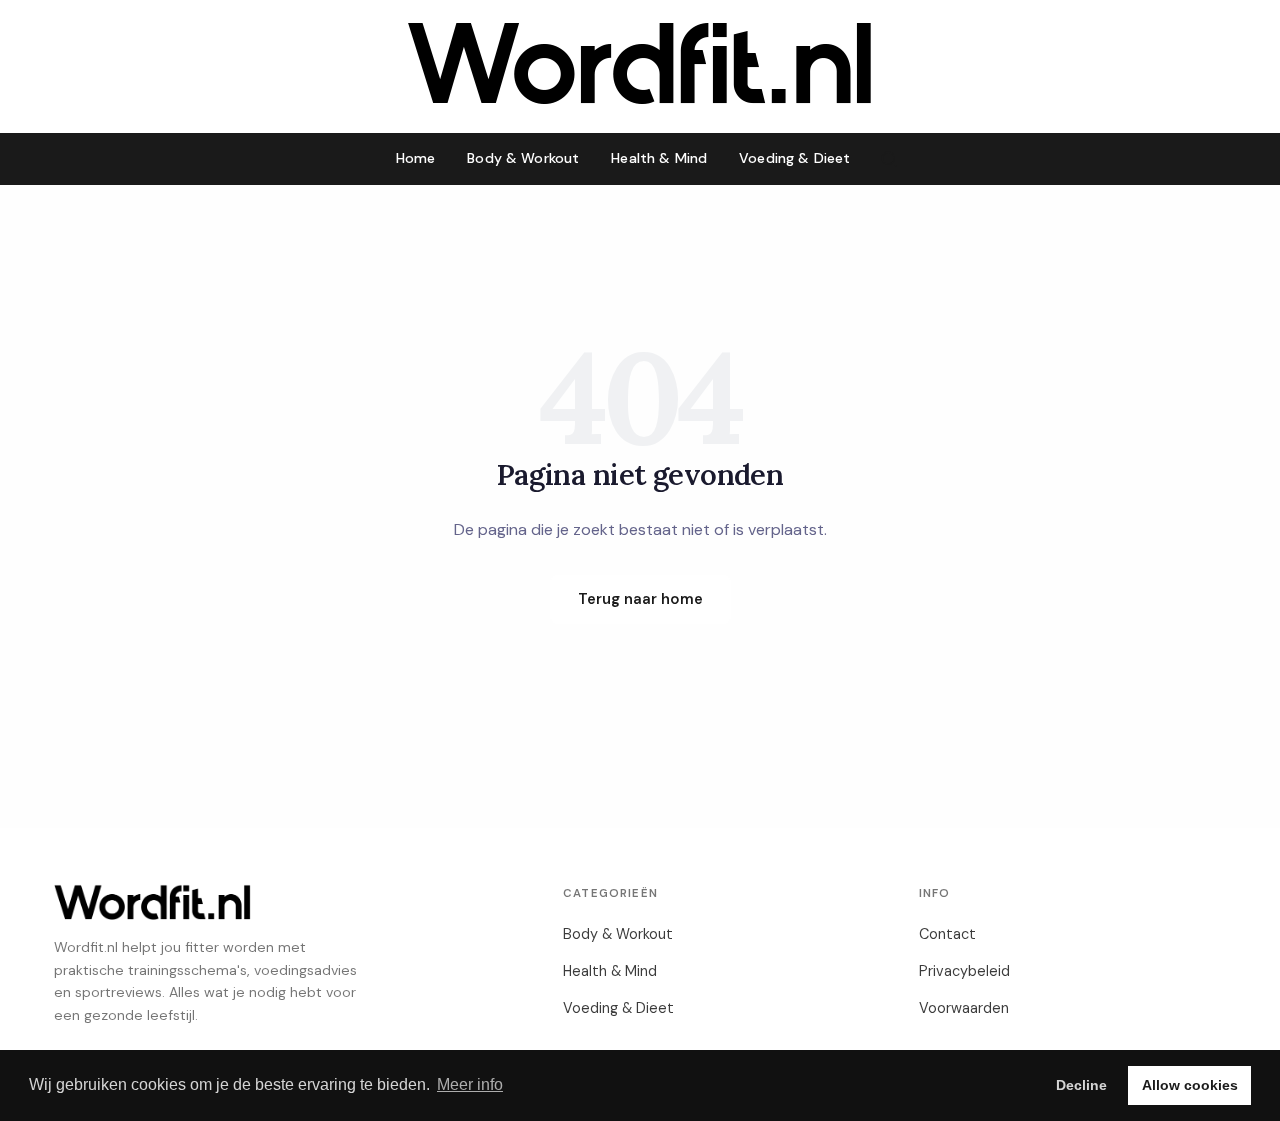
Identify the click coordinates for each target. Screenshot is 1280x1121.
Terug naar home (640, 599)
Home (416, 158)
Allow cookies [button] (1190, 1085)
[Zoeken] (889, 159)
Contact (947, 934)
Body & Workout (523, 158)
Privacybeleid (964, 971)
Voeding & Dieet (794, 158)
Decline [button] (1081, 1085)
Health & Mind (659, 158)
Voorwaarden (964, 1008)
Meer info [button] (470, 1084)
